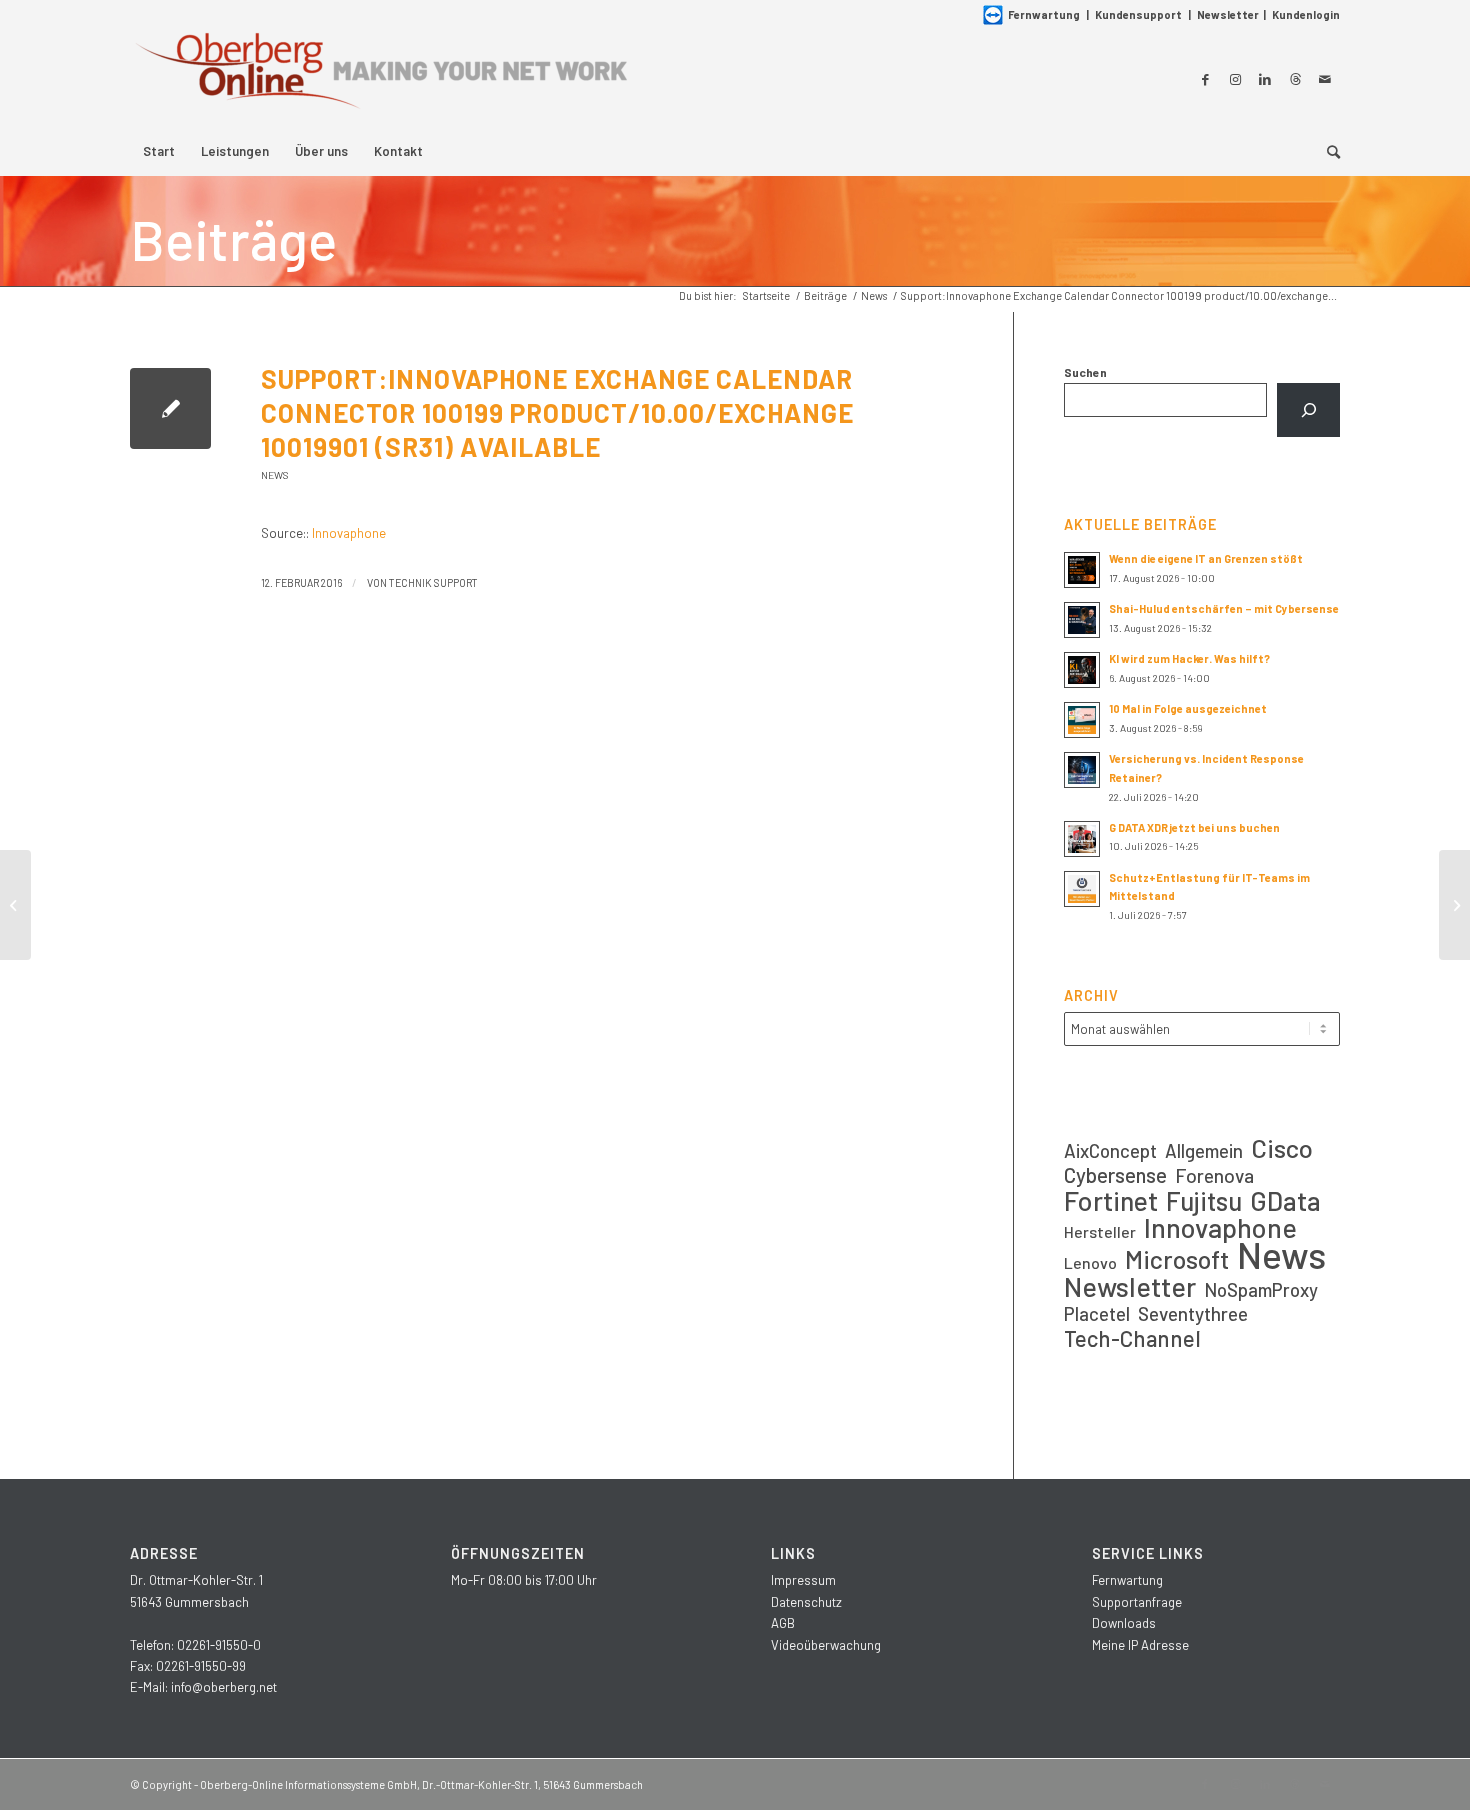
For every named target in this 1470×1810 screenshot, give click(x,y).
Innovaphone (349, 533)
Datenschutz (806, 1602)
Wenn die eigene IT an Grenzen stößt (1206, 558)
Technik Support (433, 582)
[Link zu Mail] (1325, 79)
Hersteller (1100, 1231)
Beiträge (233, 239)
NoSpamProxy (1261, 1289)
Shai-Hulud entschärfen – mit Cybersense (1224, 608)
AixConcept (1110, 1150)
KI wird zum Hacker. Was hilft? (1189, 658)
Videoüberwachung (826, 1645)
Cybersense (1115, 1174)
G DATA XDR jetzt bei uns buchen (1194, 827)
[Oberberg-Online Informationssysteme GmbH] (380, 78)
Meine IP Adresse (1140, 1645)
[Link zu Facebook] (1205, 79)
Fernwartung (1044, 14)
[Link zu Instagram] (1235, 79)
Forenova (1214, 1175)
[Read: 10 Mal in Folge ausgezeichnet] (1082, 720)
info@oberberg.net (224, 1687)
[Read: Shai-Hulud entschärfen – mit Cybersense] (1082, 620)
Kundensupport (1138, 14)
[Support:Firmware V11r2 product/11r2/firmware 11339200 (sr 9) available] (15, 905)
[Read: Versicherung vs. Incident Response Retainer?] (1082, 770)
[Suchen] (1308, 410)
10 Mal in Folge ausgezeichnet (1188, 708)
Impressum (803, 1580)
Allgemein (1204, 1150)
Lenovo (1090, 1262)
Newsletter (1228, 14)
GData (1285, 1200)
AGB (783, 1623)
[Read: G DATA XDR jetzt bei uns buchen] (1082, 839)
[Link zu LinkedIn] (1265, 79)
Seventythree (1193, 1313)
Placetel (1097, 1313)
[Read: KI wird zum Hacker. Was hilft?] (1082, 670)
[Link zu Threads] (1295, 79)
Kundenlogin (1306, 14)
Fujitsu (1204, 1200)
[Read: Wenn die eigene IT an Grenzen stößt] (1082, 570)
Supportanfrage (1137, 1602)
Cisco (1282, 1147)
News (275, 475)
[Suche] (1327, 151)
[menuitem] (159, 151)
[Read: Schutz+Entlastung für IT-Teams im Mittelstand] (1082, 889)
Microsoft (1177, 1259)
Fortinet (1111, 1200)
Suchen (1085, 372)
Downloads (1124, 1623)
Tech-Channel (1132, 1338)
